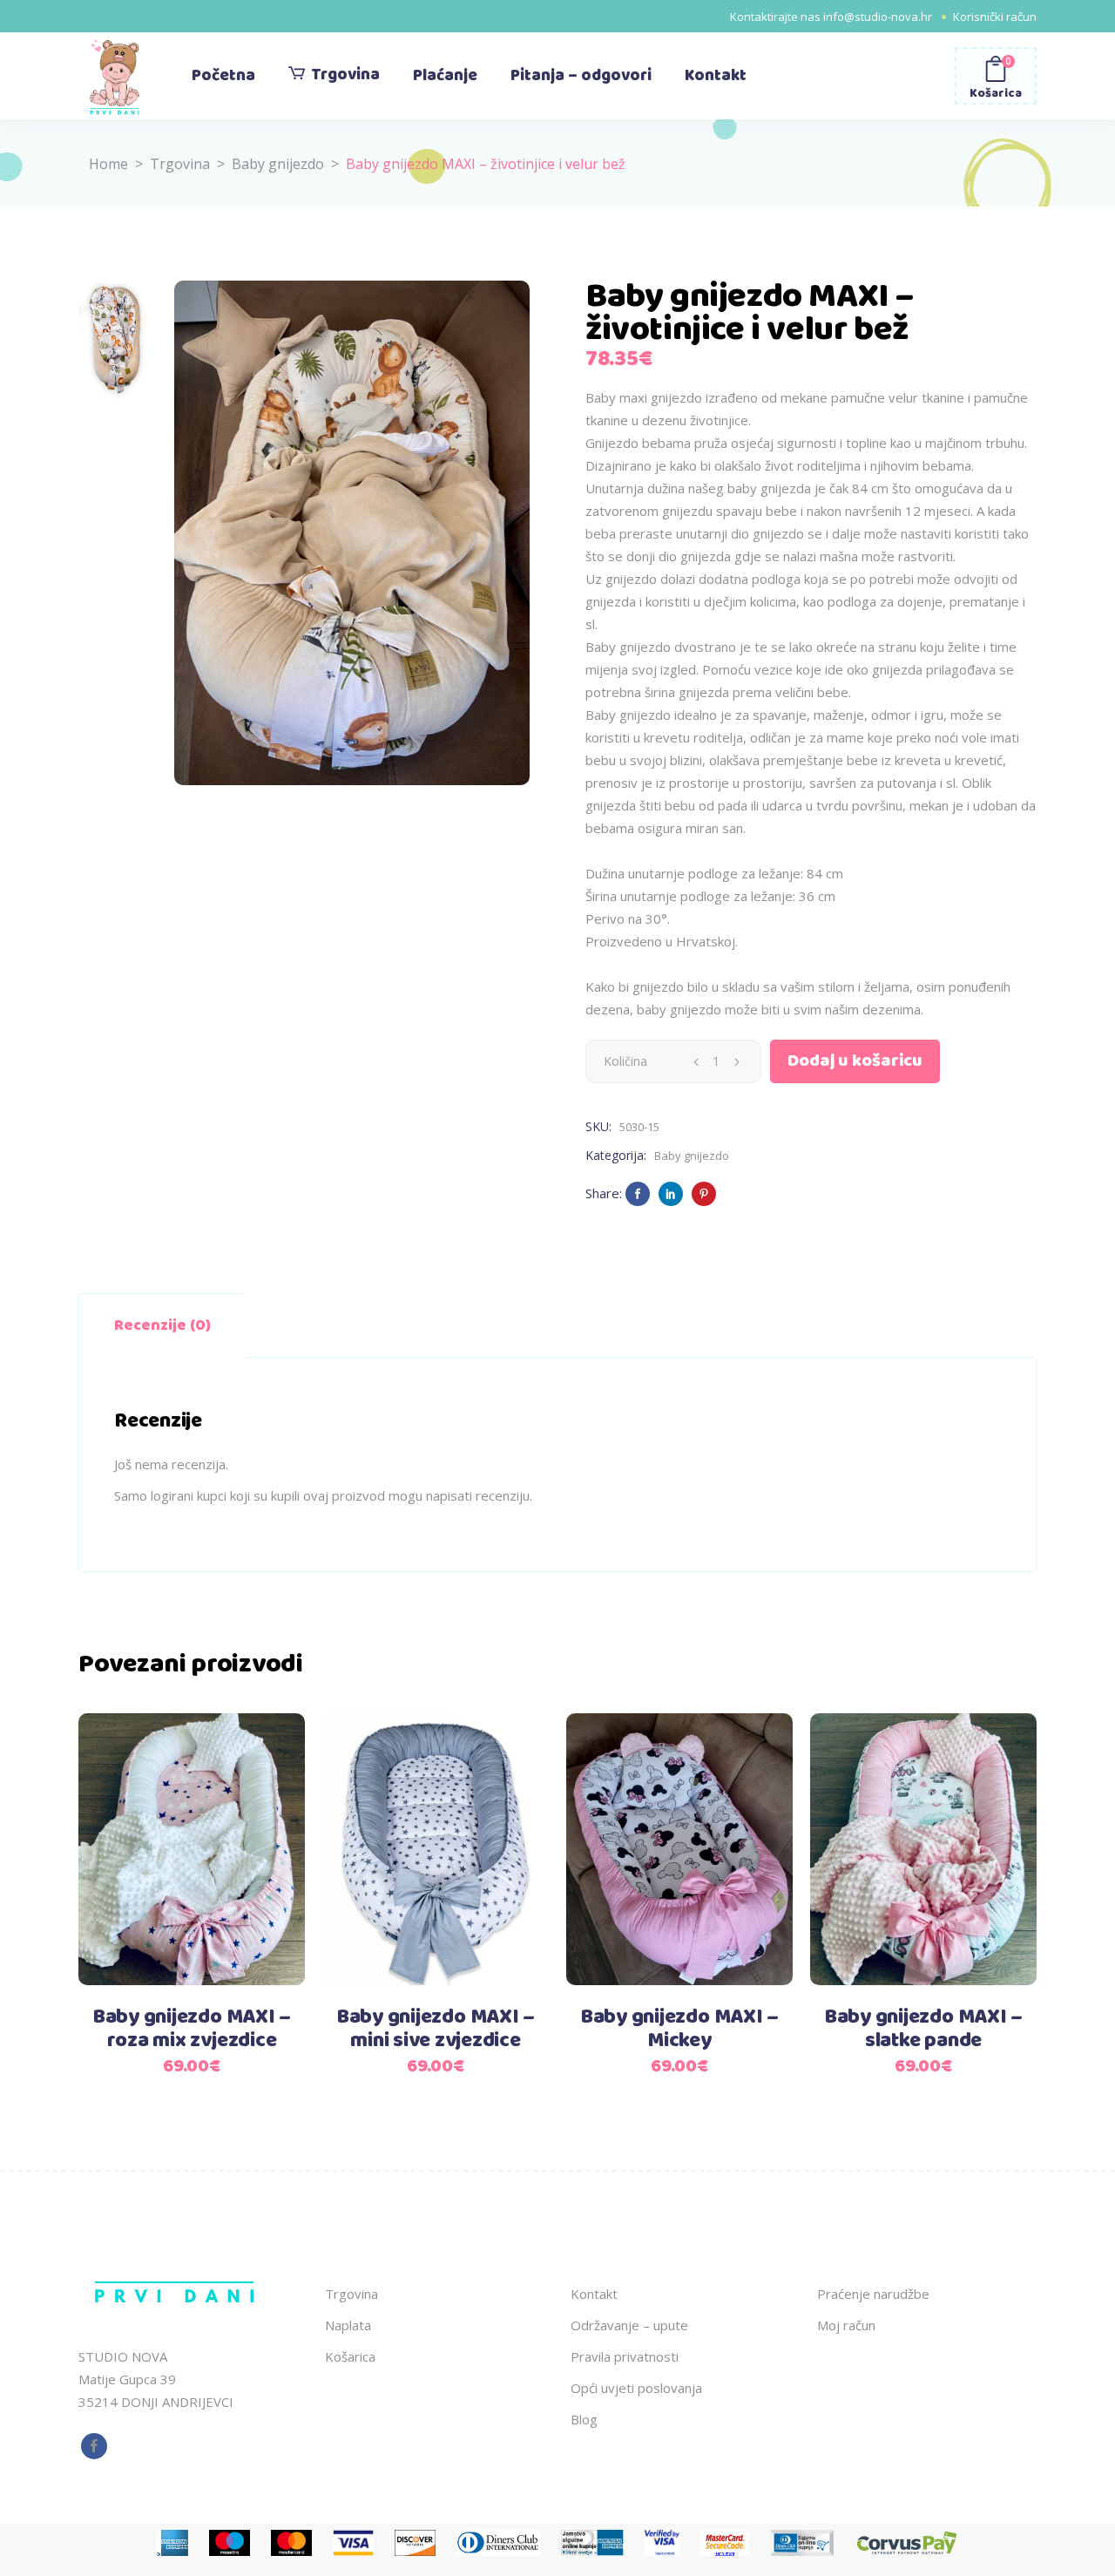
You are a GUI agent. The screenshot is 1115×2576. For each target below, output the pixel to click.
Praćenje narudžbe (873, 2294)
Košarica (350, 2356)
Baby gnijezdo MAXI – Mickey (679, 2029)
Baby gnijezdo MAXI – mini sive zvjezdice (436, 2029)
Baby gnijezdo (278, 164)
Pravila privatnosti (625, 2356)
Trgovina (180, 164)
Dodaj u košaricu (855, 1061)
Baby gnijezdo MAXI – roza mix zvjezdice (192, 2029)
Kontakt (594, 2294)
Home (108, 164)
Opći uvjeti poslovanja (636, 2388)
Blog (584, 2419)
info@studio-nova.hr (878, 17)
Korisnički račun (995, 17)
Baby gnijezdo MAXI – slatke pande (923, 2029)
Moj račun (846, 2325)
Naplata (348, 2325)
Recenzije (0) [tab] (162, 1325)
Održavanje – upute (629, 2325)
